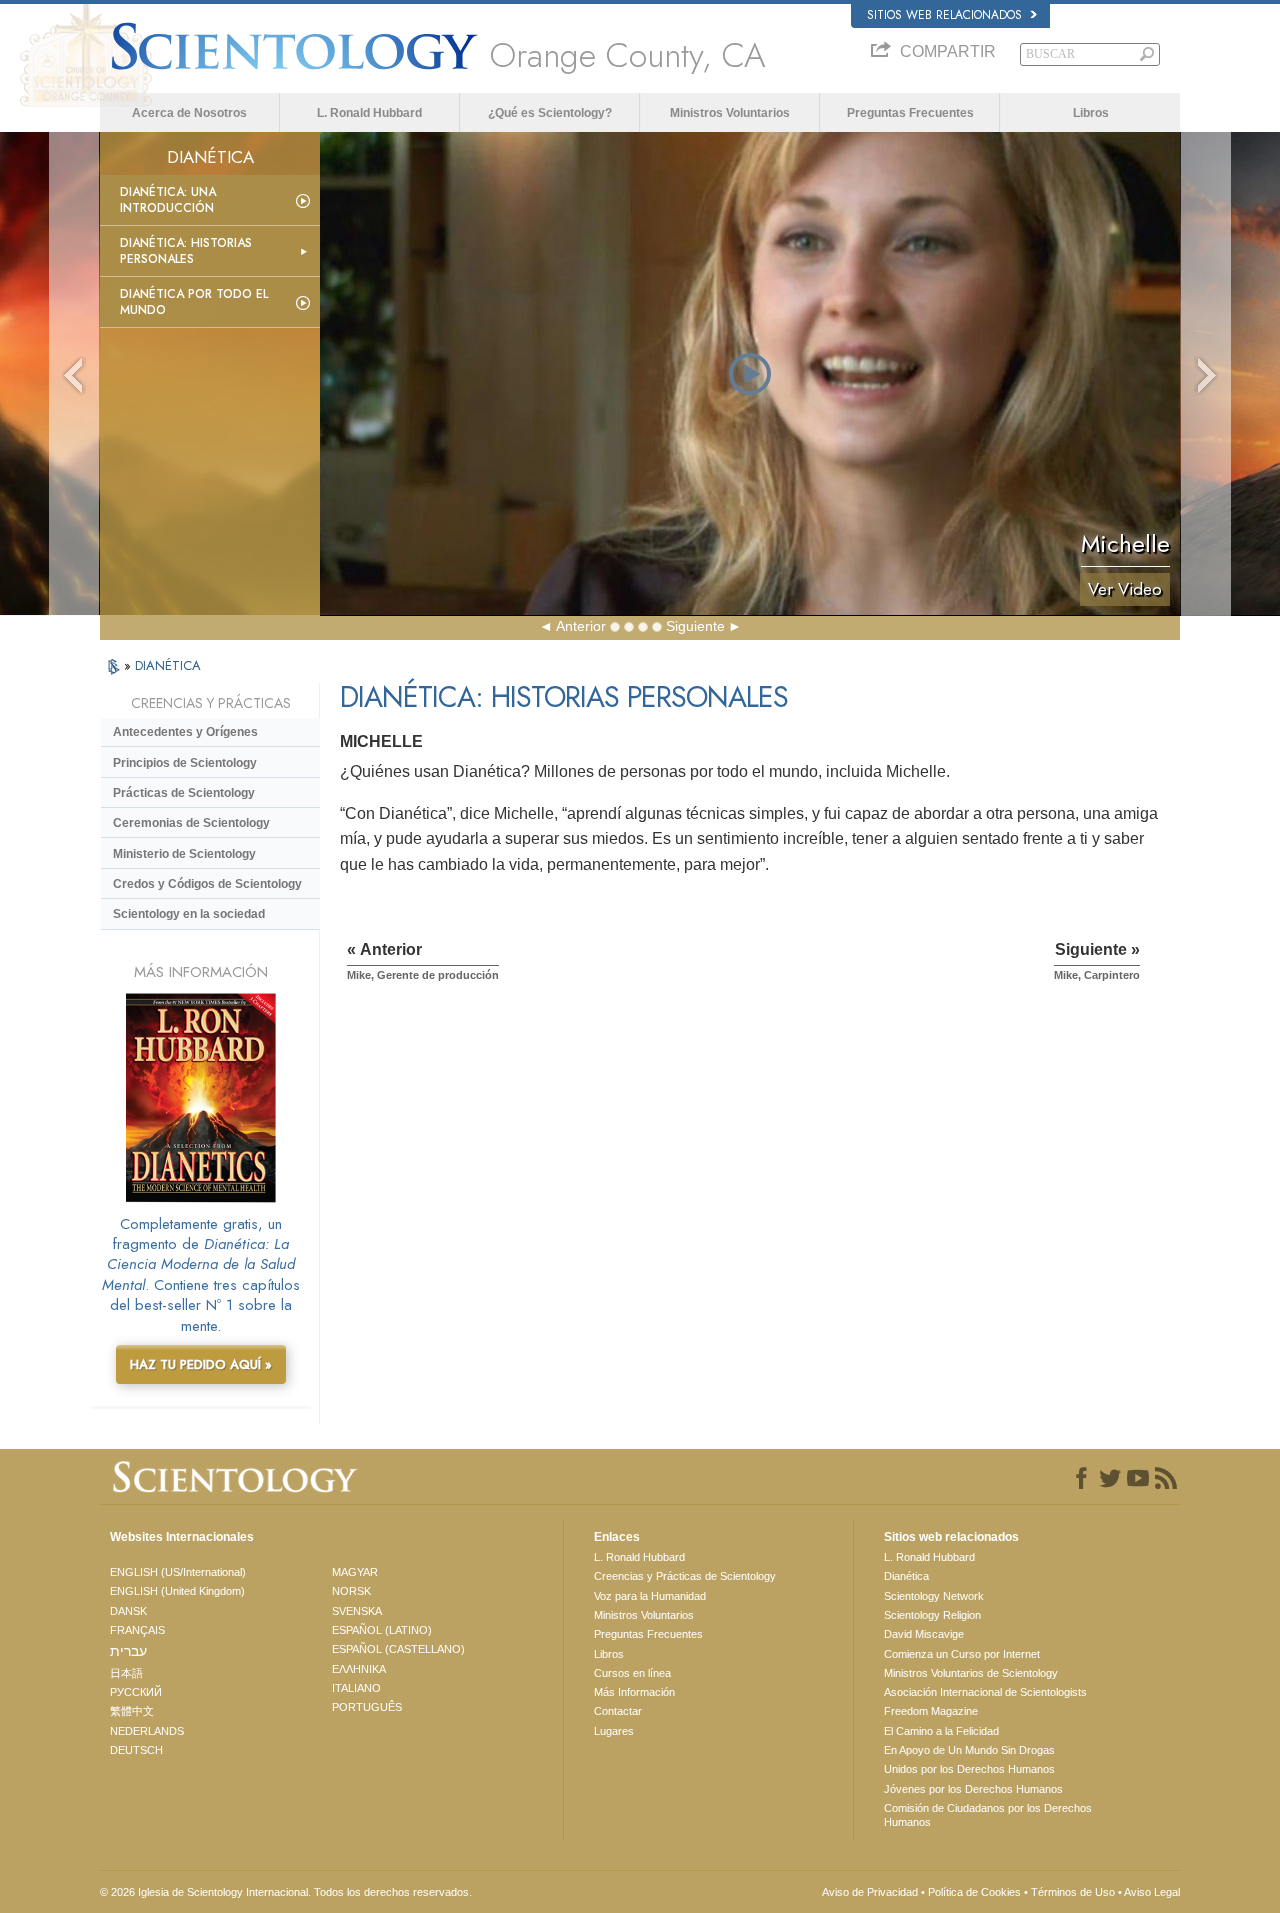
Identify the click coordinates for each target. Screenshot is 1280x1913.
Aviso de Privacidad (870, 1892)
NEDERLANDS (147, 1731)
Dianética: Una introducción (168, 200)
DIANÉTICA (168, 665)
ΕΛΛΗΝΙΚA (359, 1669)
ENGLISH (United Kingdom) (177, 1591)
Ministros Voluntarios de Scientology (971, 1673)
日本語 (126, 1673)
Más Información (634, 1692)
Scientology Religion (932, 1615)
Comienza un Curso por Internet (962, 1654)
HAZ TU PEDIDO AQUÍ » (201, 1364)
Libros (1091, 113)
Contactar (618, 1711)
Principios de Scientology (185, 763)
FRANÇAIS (137, 1630)
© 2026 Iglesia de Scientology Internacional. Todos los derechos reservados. (286, 1892)
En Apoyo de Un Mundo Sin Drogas (969, 1750)
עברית (128, 1651)
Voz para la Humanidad (650, 1596)
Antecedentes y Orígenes (185, 732)
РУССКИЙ (136, 1692)
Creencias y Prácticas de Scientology (685, 1576)
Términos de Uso (1073, 1892)
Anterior (581, 626)
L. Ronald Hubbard (369, 113)
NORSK (351, 1591)
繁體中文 (132, 1711)
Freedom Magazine (931, 1711)
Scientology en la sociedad (189, 914)
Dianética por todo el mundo (194, 302)
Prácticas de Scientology (184, 793)
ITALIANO (356, 1688)
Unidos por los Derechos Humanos (969, 1769)
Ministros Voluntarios (730, 113)
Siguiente (695, 626)
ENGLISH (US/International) (178, 1572)
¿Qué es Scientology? (550, 113)
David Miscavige (924, 1634)
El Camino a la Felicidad (941, 1731)
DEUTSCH (136, 1750)
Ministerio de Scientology (184, 854)
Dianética (906, 1576)
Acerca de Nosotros (189, 113)
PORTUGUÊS (367, 1707)
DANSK (128, 1611)
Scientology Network (934, 1596)
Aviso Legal (1152, 1892)
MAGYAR (355, 1572)
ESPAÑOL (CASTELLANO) (398, 1649)
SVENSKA (357, 1611)
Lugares (614, 1731)
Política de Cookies (974, 1892)
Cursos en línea (632, 1673)
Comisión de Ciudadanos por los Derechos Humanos (988, 1815)
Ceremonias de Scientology (191, 823)
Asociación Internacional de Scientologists (985, 1692)
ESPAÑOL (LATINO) (382, 1630)
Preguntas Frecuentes (910, 113)
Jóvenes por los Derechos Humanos (973, 1789)
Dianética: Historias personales (186, 251)
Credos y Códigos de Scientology (207, 884)
